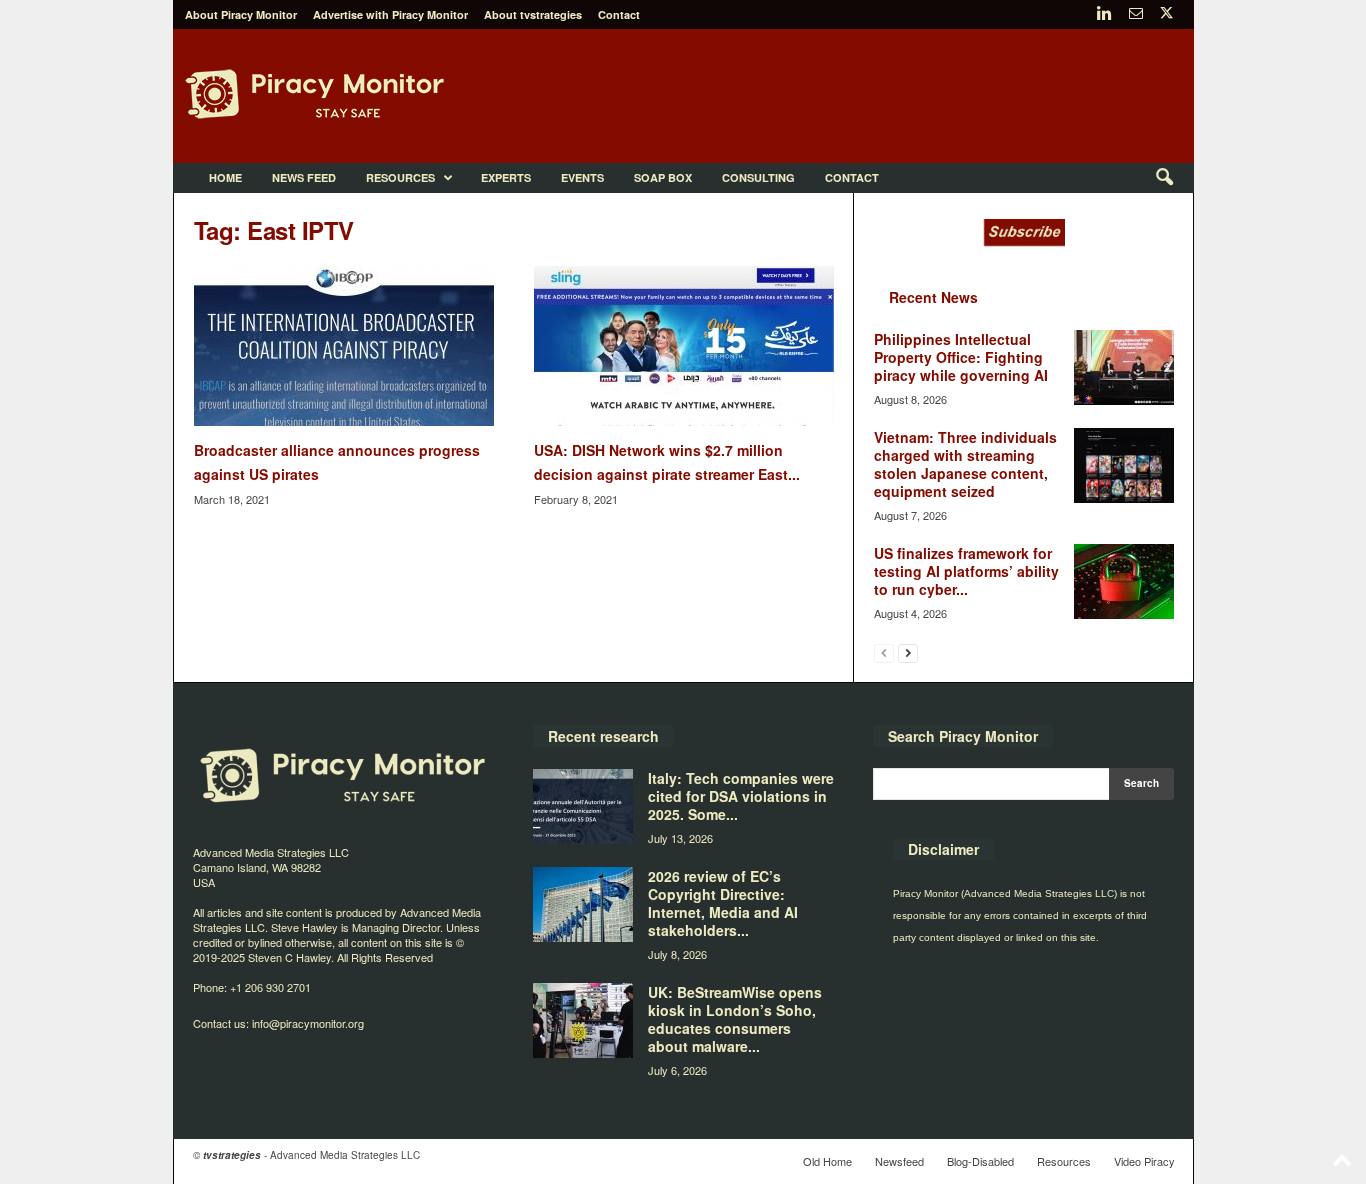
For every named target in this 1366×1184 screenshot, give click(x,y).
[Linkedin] (1105, 14)
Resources (400, 177)
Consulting (758, 177)
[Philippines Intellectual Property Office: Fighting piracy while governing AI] (1124, 367)
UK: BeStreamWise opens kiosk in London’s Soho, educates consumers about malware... (735, 1019)
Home (225, 177)
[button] (1164, 178)
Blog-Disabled (980, 1161)
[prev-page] (884, 652)
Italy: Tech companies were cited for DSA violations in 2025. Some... (741, 796)
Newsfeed (899, 1161)
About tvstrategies (533, 14)
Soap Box (663, 177)
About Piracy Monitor (241, 14)
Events (582, 177)
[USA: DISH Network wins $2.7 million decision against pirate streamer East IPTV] (684, 346)
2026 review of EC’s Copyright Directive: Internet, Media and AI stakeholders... (723, 903)
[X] (1167, 14)
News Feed (304, 177)
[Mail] (1136, 14)
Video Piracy (1144, 1161)
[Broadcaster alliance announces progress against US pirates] (344, 346)
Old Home (827, 1161)
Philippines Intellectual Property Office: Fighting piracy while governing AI (961, 357)
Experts (506, 177)
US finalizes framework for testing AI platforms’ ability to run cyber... (966, 571)
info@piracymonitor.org (308, 1023)
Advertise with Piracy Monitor (390, 14)
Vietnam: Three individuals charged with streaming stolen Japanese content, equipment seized (965, 464)
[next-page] (908, 652)
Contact (619, 14)
